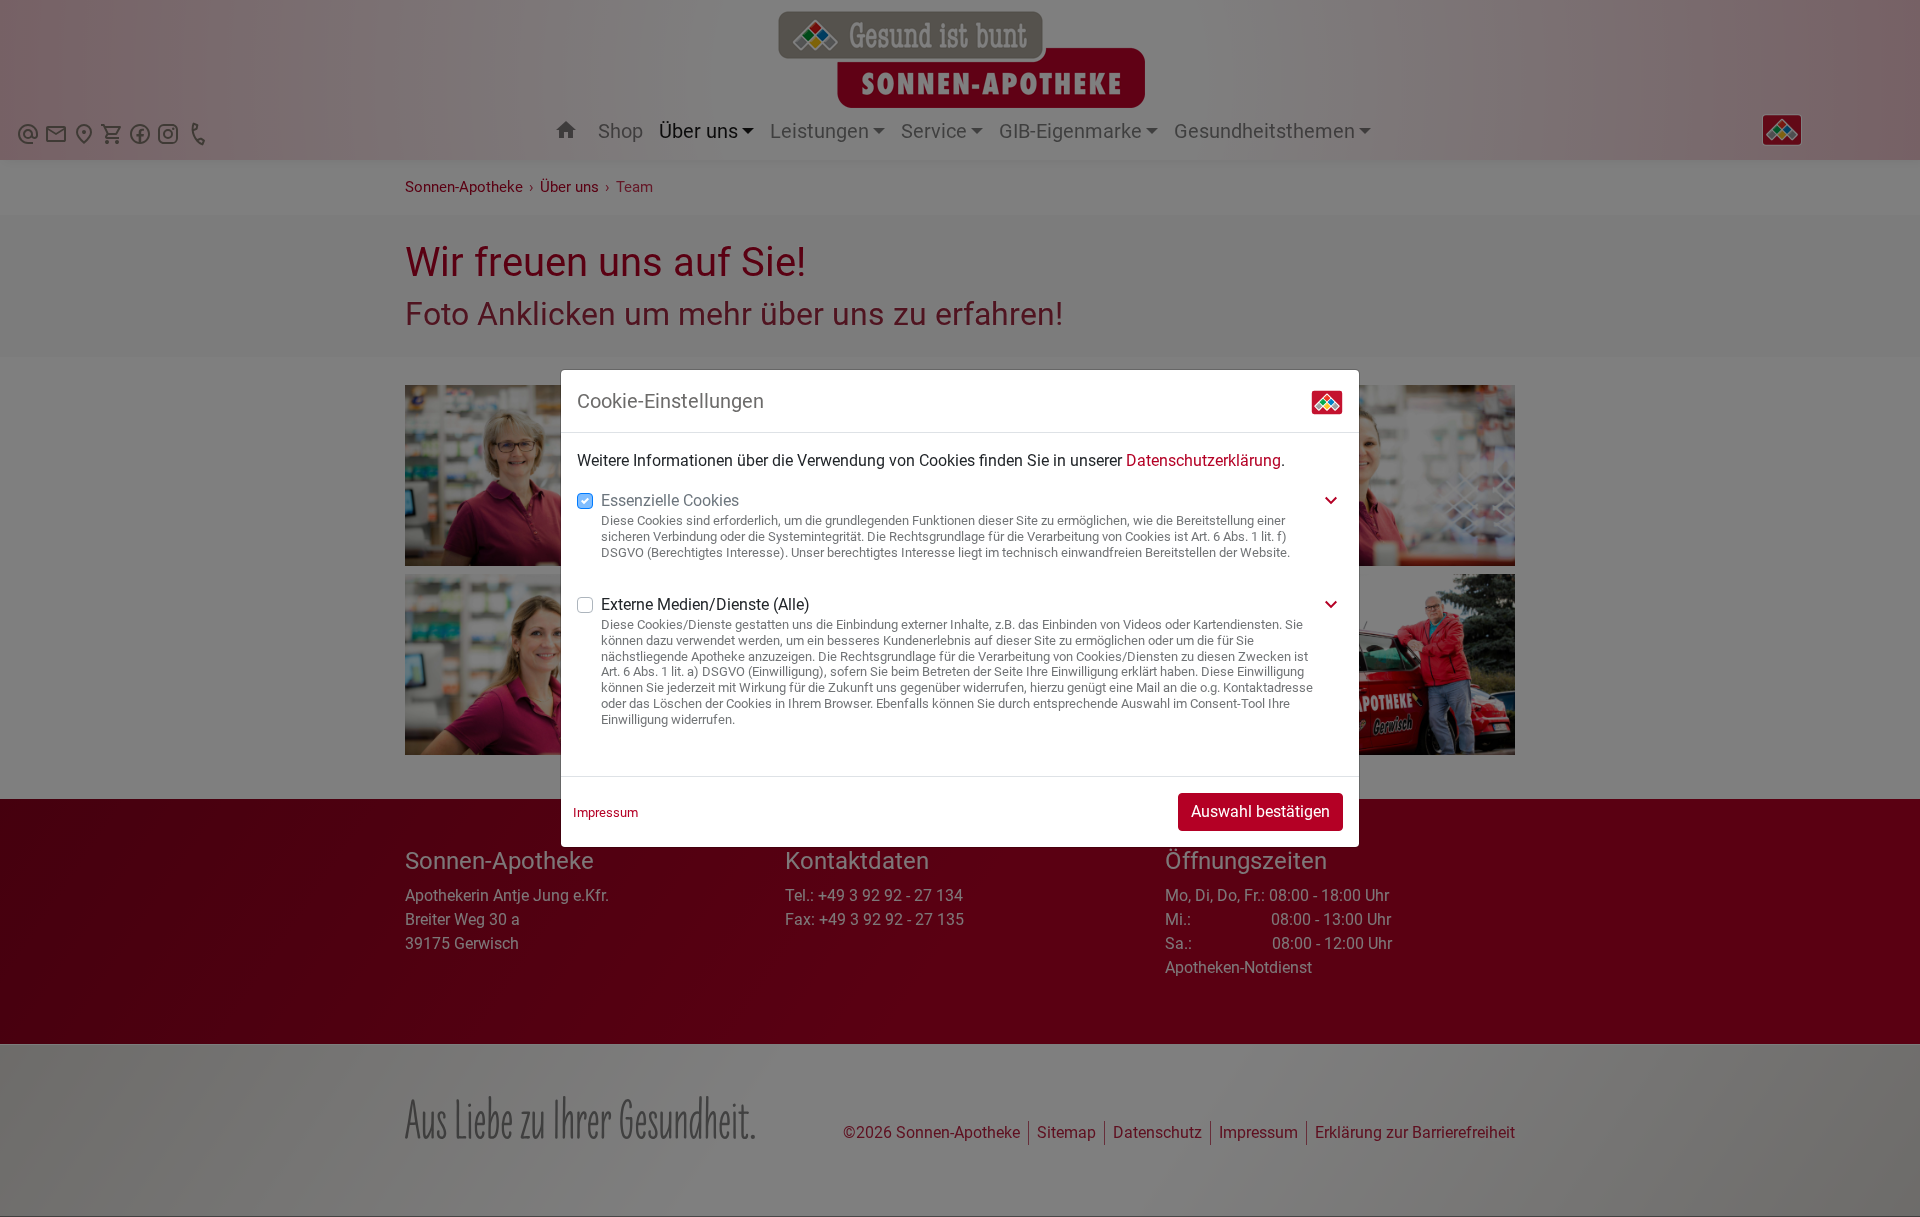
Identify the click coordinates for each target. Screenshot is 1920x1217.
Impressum (605, 812)
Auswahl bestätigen (1260, 811)
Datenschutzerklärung (1203, 460)
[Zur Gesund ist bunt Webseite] (1327, 401)
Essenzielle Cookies (670, 500)
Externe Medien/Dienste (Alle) (705, 604)
